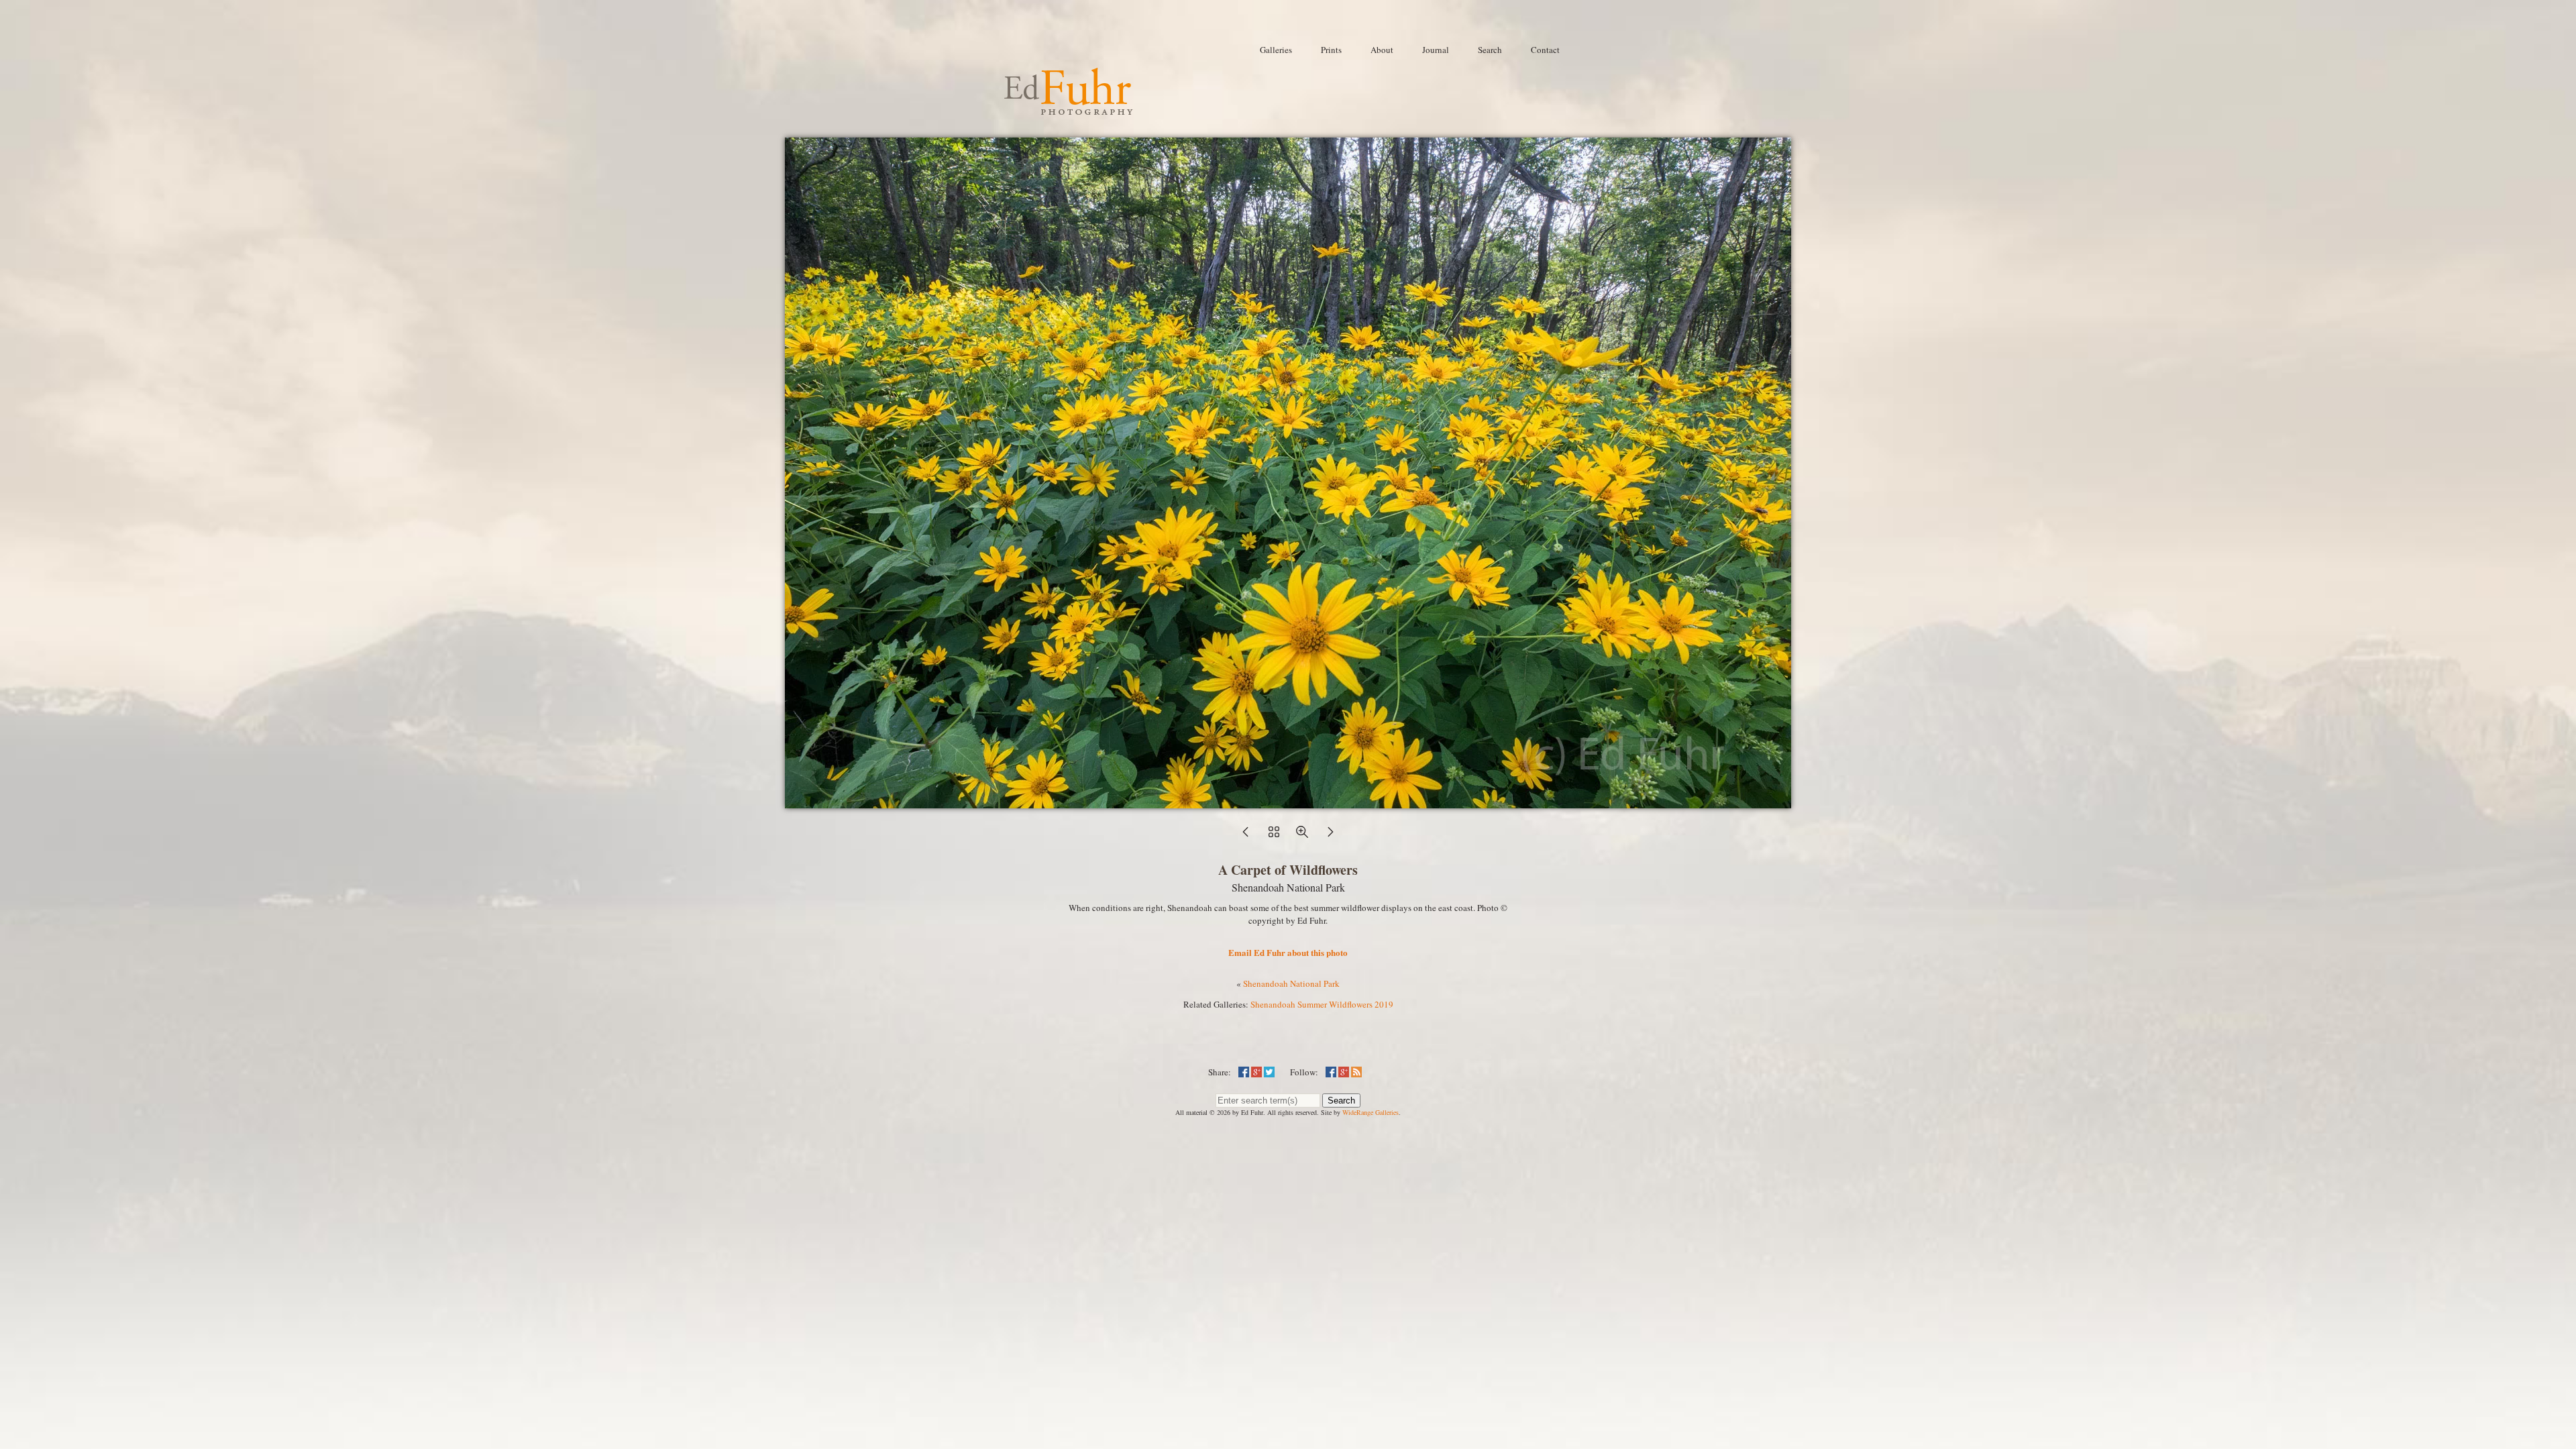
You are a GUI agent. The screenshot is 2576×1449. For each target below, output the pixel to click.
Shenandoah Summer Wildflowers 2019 (1322, 1004)
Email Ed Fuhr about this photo (1288, 952)
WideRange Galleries (1371, 1112)
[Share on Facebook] (1244, 1072)
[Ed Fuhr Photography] (1069, 109)
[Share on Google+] (1256, 1072)
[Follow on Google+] (1344, 1072)
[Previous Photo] (1246, 836)
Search (1341, 1101)
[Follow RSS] (1356, 1072)
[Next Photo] (1330, 836)
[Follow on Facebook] (1331, 1072)
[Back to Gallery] (1288, 802)
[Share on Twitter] (1269, 1072)
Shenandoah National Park (1291, 983)
